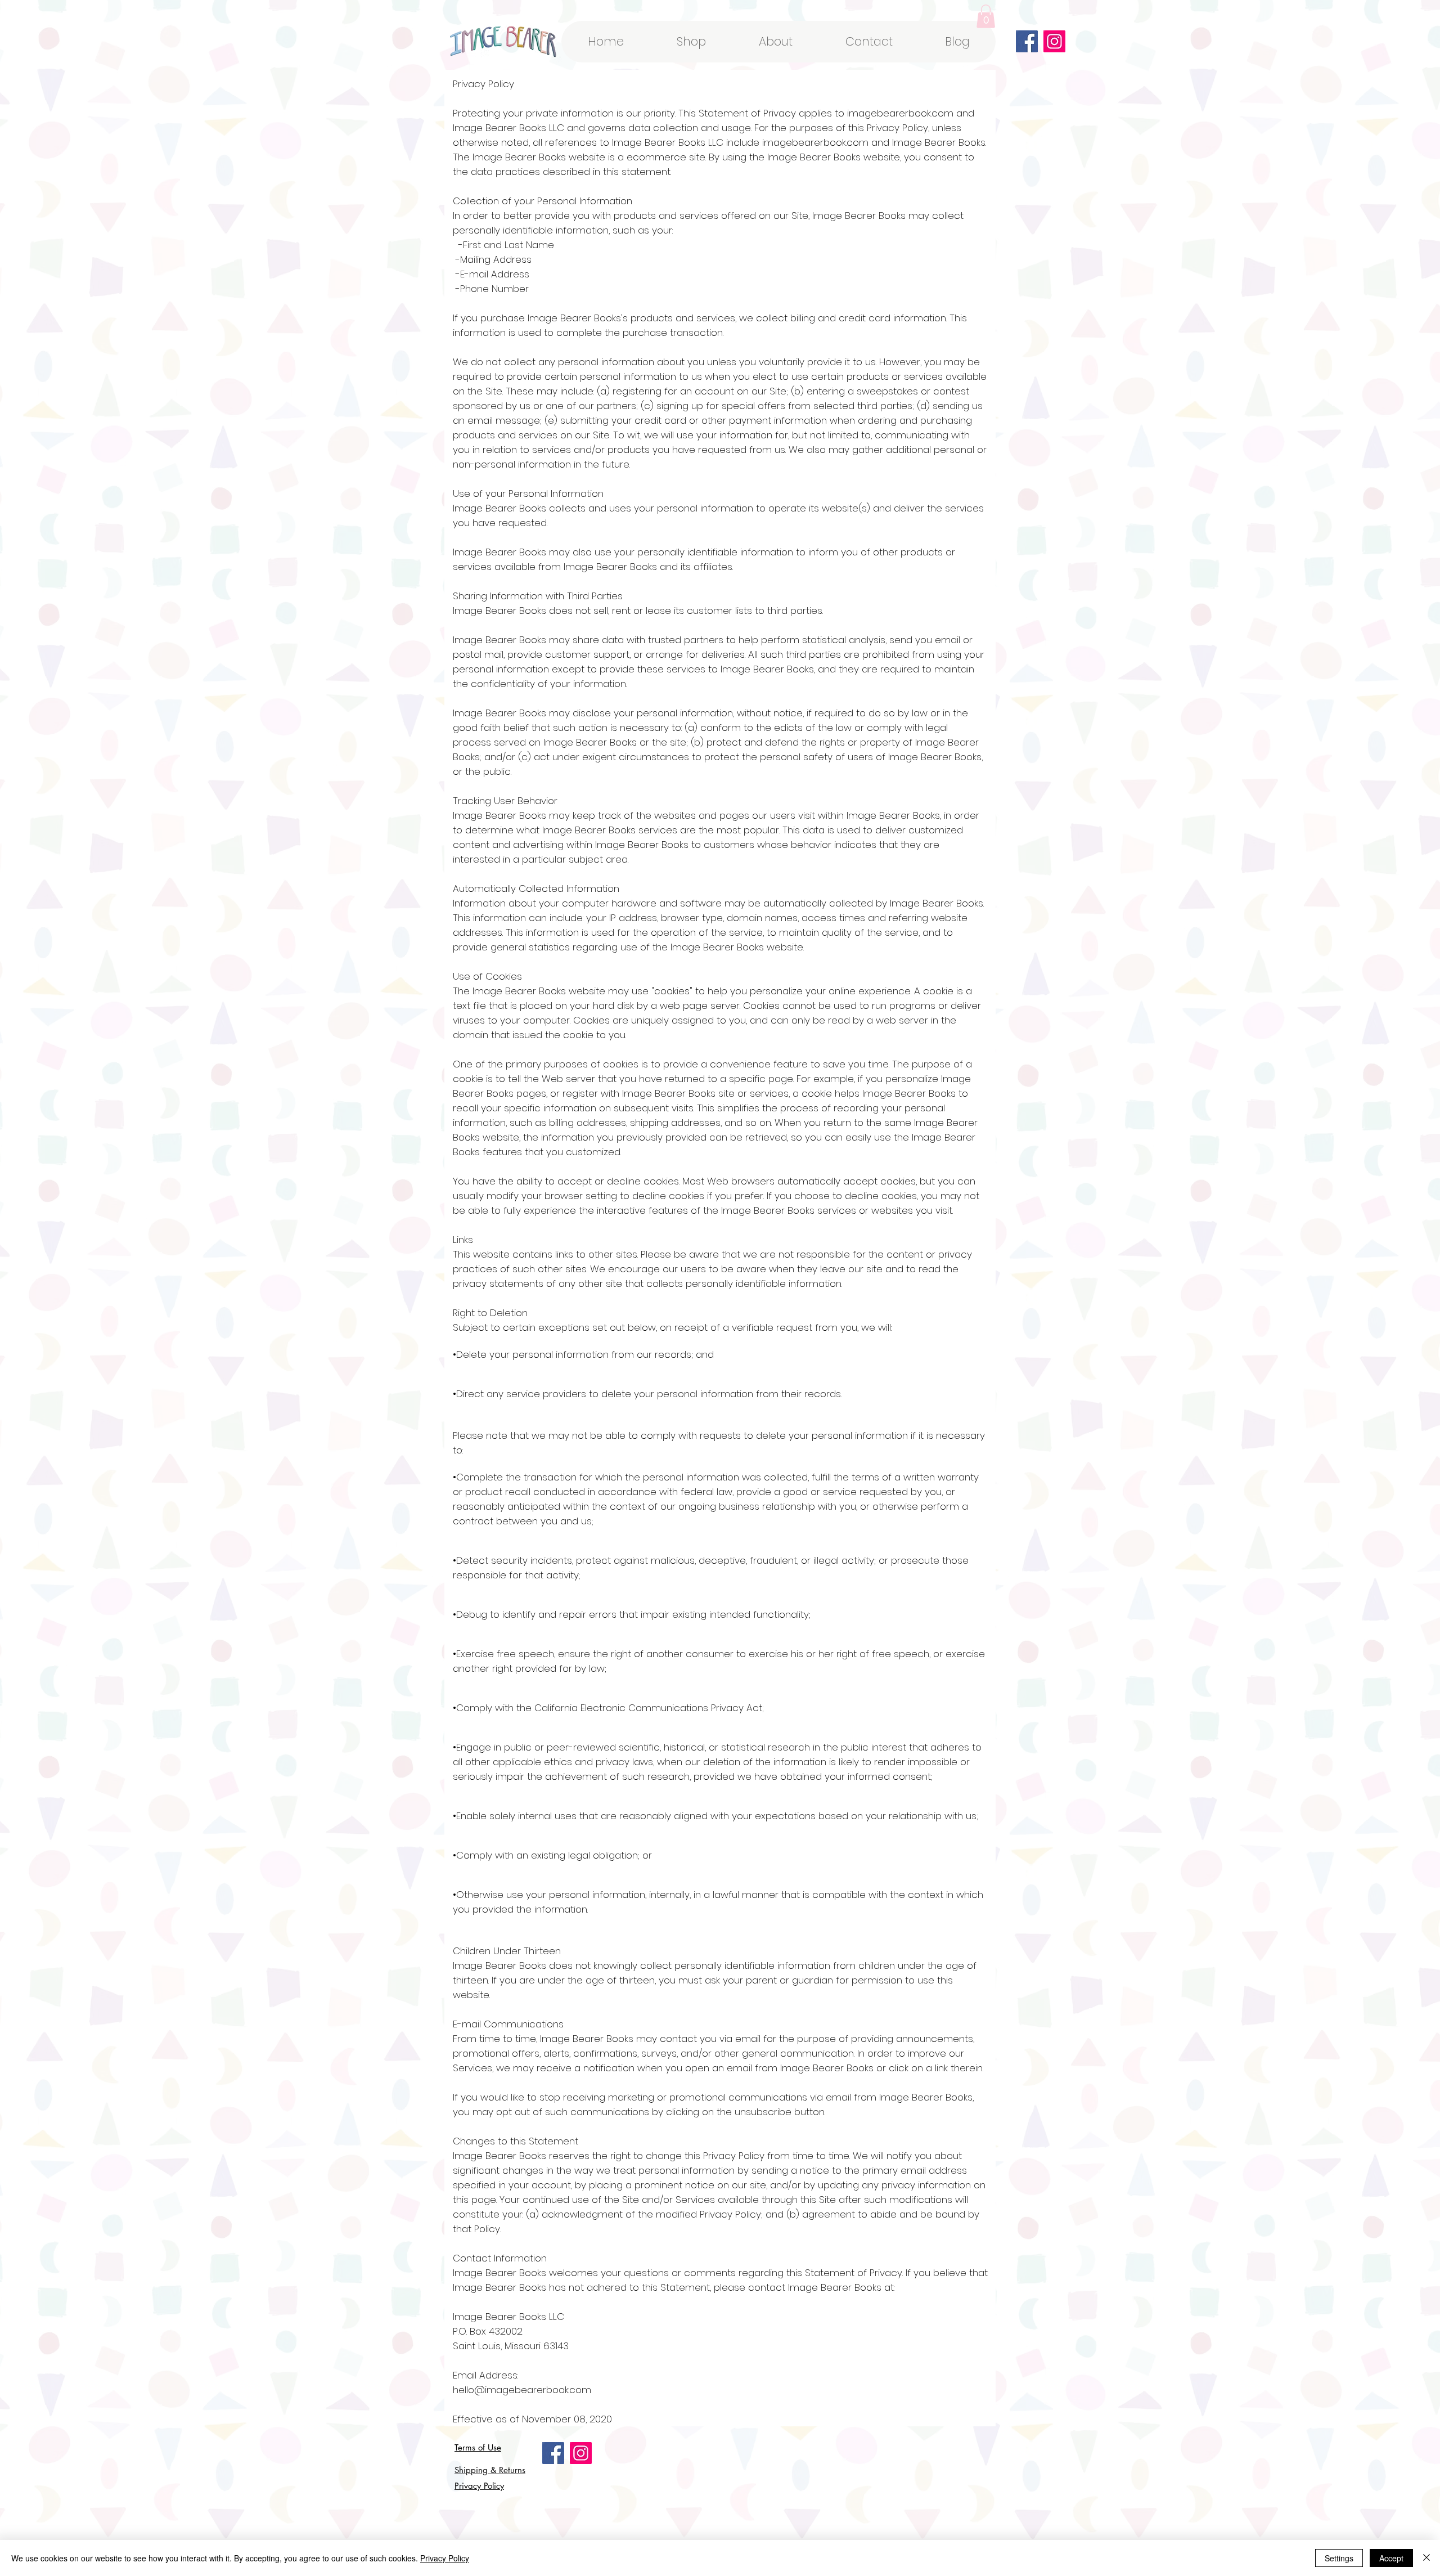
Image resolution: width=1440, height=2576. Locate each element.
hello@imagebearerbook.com (522, 2390)
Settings (1339, 2558)
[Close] (1426, 2558)
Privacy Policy (479, 2486)
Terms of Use (478, 2447)
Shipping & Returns (490, 2470)
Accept (1391, 2558)
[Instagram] (1054, 41)
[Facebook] (1027, 41)
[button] (986, 16)
